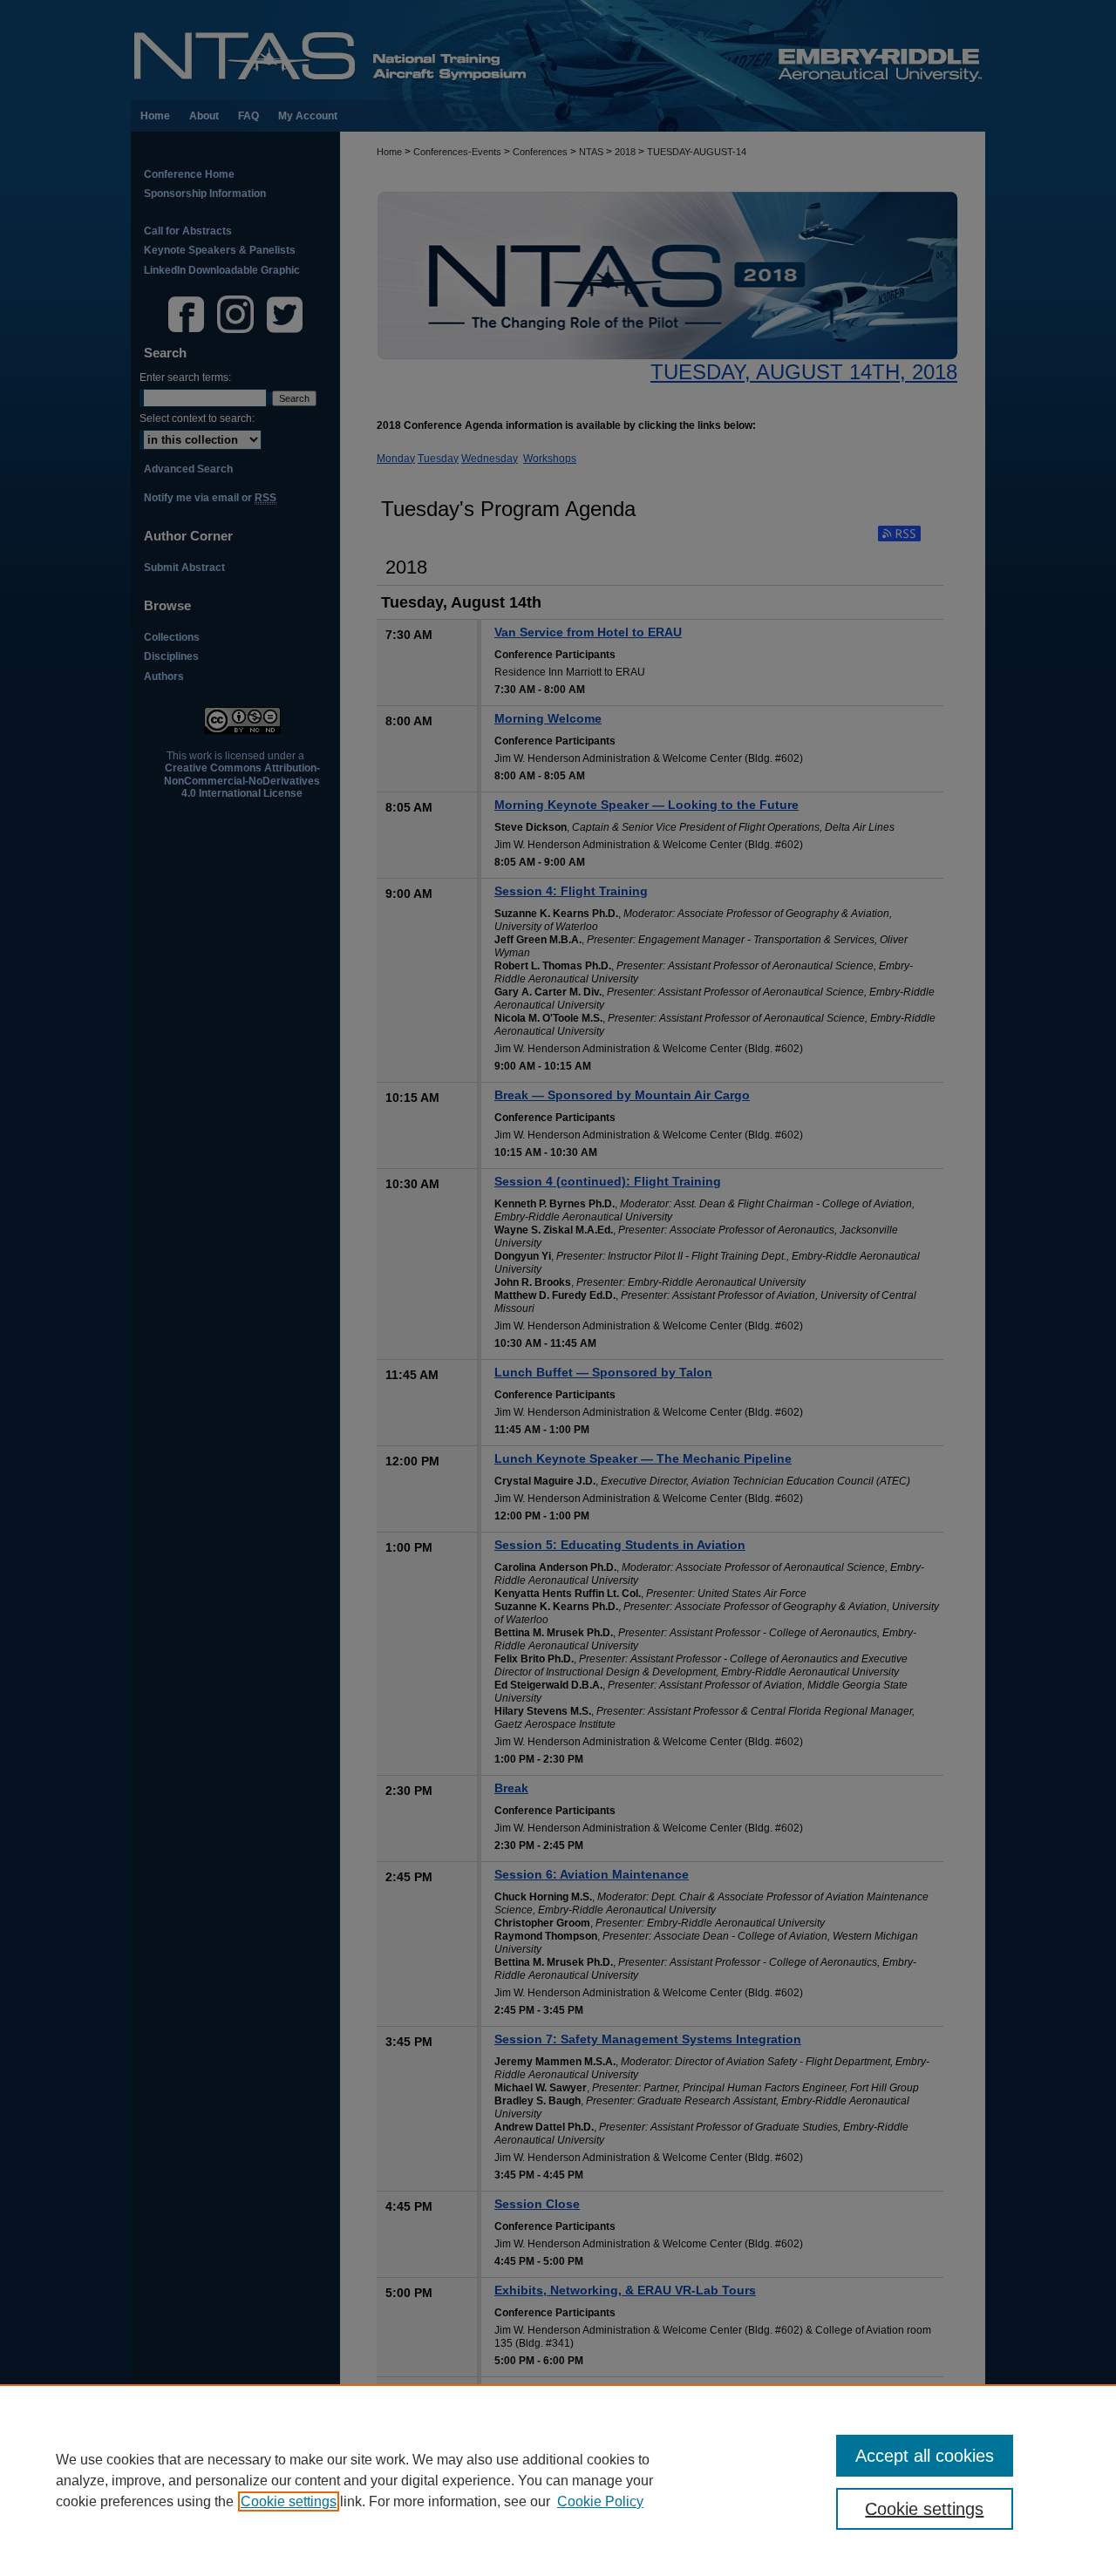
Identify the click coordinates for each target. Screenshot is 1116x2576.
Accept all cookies (925, 2456)
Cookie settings (289, 2501)
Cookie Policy (600, 2501)
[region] (558, 2480)
